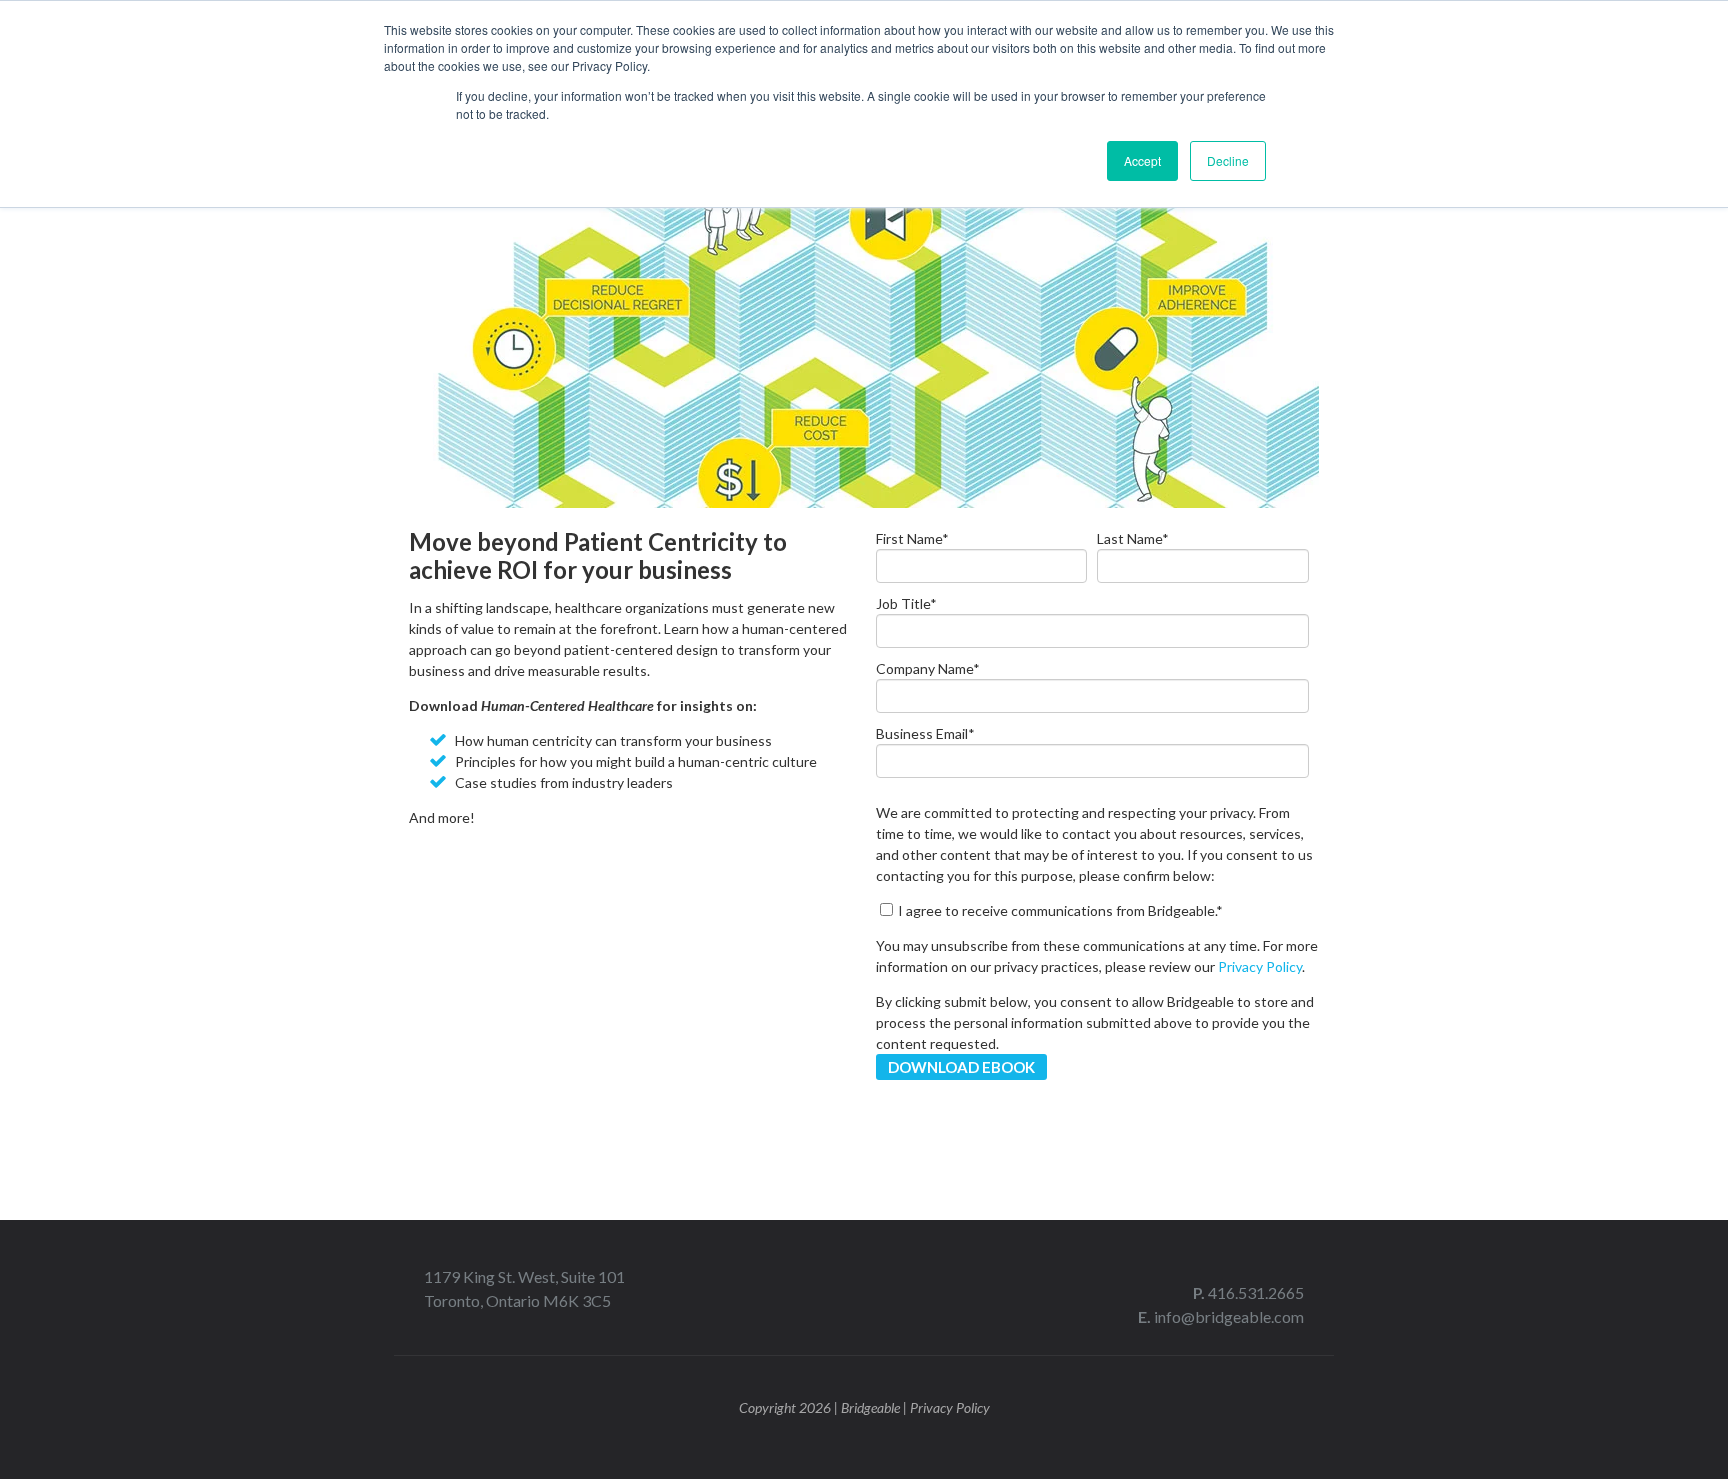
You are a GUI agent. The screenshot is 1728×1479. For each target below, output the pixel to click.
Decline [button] (1228, 160)
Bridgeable (870, 1407)
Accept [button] (1142, 160)
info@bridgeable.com (1229, 1316)
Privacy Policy (1260, 966)
